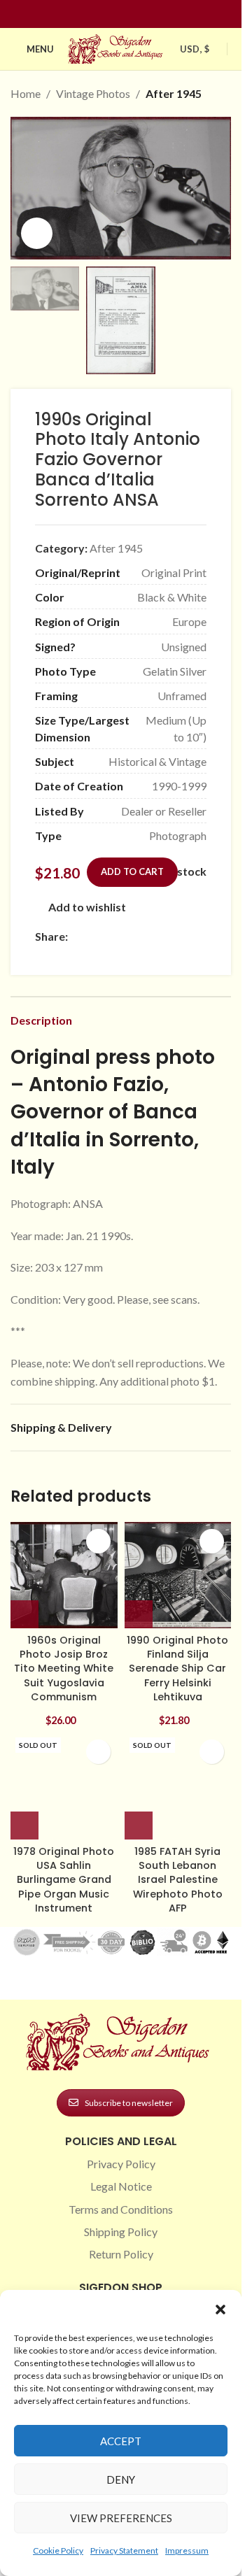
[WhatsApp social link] (177, 936)
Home (26, 93)
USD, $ (195, 49)
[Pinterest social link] (129, 14)
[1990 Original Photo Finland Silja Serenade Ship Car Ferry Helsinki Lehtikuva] (178, 1575)
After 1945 (174, 93)
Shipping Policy (121, 2232)
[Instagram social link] (113, 14)
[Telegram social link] (43, 955)
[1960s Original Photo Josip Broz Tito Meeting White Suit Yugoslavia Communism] (64, 1575)
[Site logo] (117, 47)
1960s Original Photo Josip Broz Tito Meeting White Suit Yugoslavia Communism (64, 1668)
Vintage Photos (93, 93)
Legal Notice (121, 2186)
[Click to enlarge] (37, 233)
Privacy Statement (124, 2550)
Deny (121, 2479)
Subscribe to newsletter (129, 2103)
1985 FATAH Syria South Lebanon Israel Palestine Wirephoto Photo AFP (178, 1880)
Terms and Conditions (121, 2209)
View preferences (121, 2518)
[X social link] (93, 936)
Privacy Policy (121, 2164)
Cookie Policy (58, 2550)
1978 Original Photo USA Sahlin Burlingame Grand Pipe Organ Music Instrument (64, 1880)
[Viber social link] (60, 955)
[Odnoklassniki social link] (160, 936)
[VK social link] (194, 936)
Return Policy (121, 2254)
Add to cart (132, 871)
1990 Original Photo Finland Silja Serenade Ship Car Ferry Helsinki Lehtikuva (177, 1668)
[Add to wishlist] (98, 1541)
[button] (220, 2310)
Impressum (187, 2550)
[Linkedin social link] (146, 14)
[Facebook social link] (96, 14)
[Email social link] (110, 936)
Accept (121, 2441)
